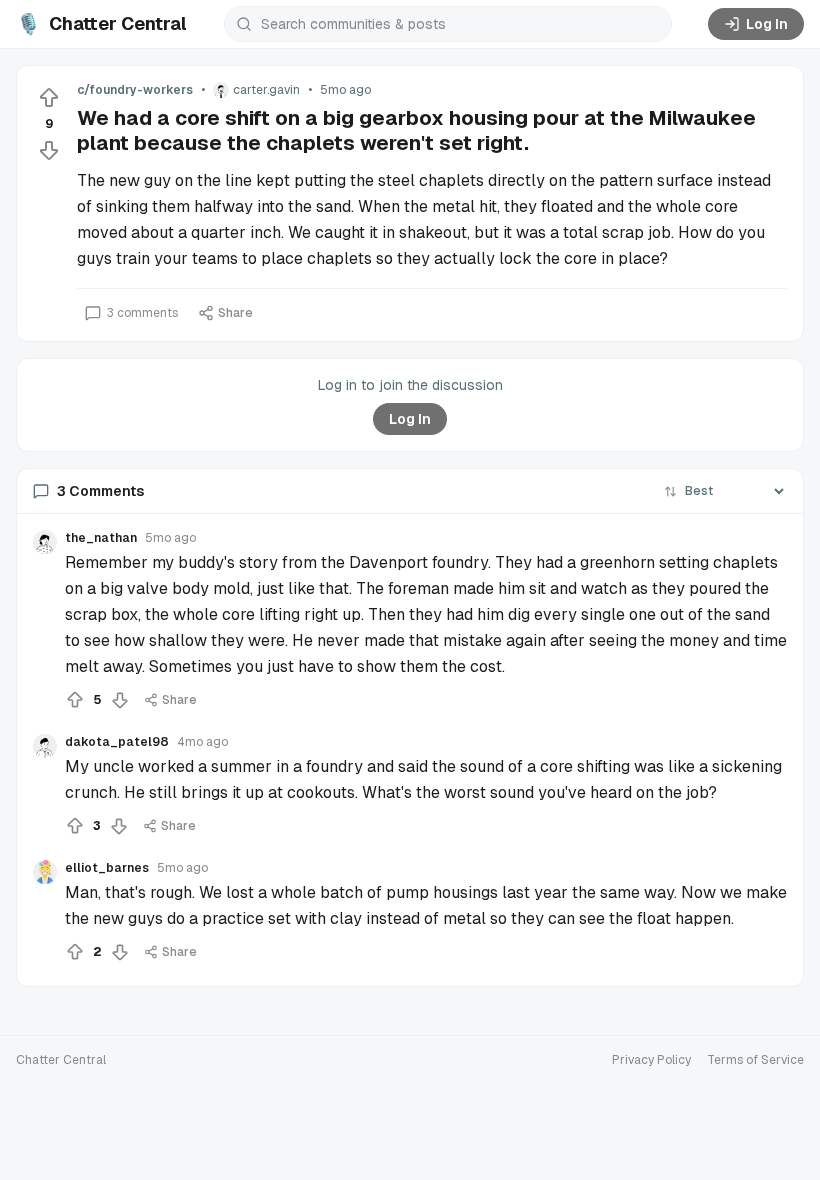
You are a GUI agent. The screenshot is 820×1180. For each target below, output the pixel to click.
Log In (767, 24)
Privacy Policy (651, 1060)
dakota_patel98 (117, 742)
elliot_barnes (107, 868)
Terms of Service (755, 1060)
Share (235, 313)
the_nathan (101, 538)
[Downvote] (49, 150)
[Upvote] (49, 98)
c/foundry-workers (135, 90)
